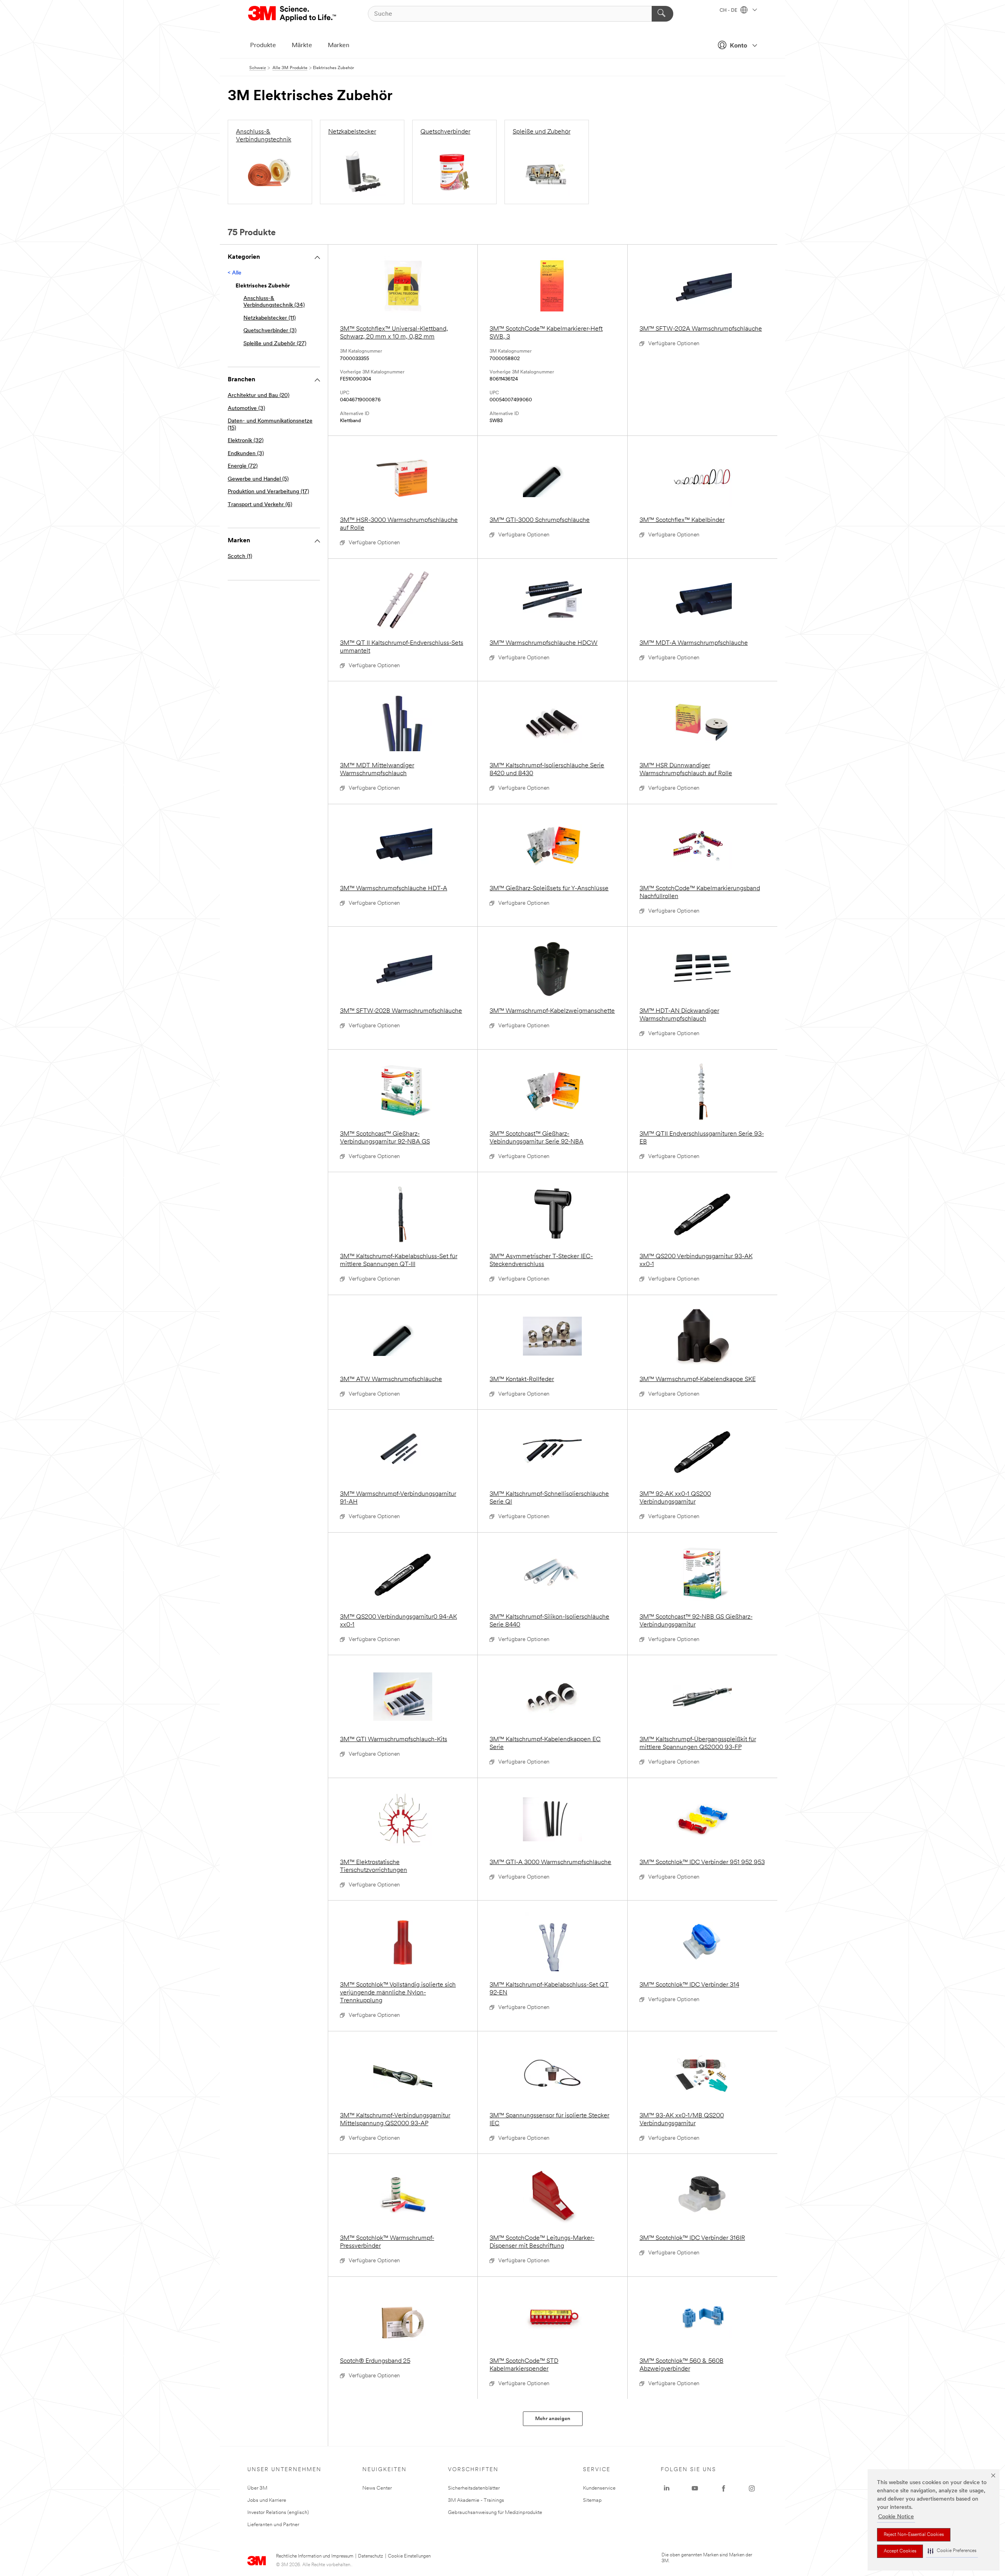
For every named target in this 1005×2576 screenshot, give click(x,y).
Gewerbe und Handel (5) (258, 479)
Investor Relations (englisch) (278, 2513)
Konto (738, 46)
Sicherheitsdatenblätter (474, 2488)
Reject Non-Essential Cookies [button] (914, 2535)
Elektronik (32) (246, 441)
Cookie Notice (896, 2517)
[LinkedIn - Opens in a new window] (667, 2488)
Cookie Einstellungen (409, 2556)
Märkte (302, 46)
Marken (339, 46)
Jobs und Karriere (267, 2500)
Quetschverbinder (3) (270, 331)
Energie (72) (243, 466)
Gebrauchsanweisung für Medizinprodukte (495, 2513)
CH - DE (729, 11)
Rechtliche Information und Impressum (315, 2556)
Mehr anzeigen (553, 2419)
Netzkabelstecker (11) (270, 318)
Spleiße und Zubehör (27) (275, 344)
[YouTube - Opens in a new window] (695, 2488)
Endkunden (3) (246, 454)
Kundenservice (599, 2488)
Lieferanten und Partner (273, 2525)
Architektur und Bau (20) (259, 396)
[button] (952, 2551)
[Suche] (662, 14)
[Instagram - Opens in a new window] (752, 2488)
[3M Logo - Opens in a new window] (293, 14)
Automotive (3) (246, 409)
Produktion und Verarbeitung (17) (268, 492)
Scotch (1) (240, 557)
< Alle (235, 273)
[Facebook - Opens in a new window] (724, 2488)
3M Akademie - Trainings (476, 2500)
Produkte (263, 46)
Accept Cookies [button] (900, 2551)
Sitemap (592, 2500)
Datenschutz (371, 2556)
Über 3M (257, 2488)
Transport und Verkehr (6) (260, 505)
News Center (377, 2488)
